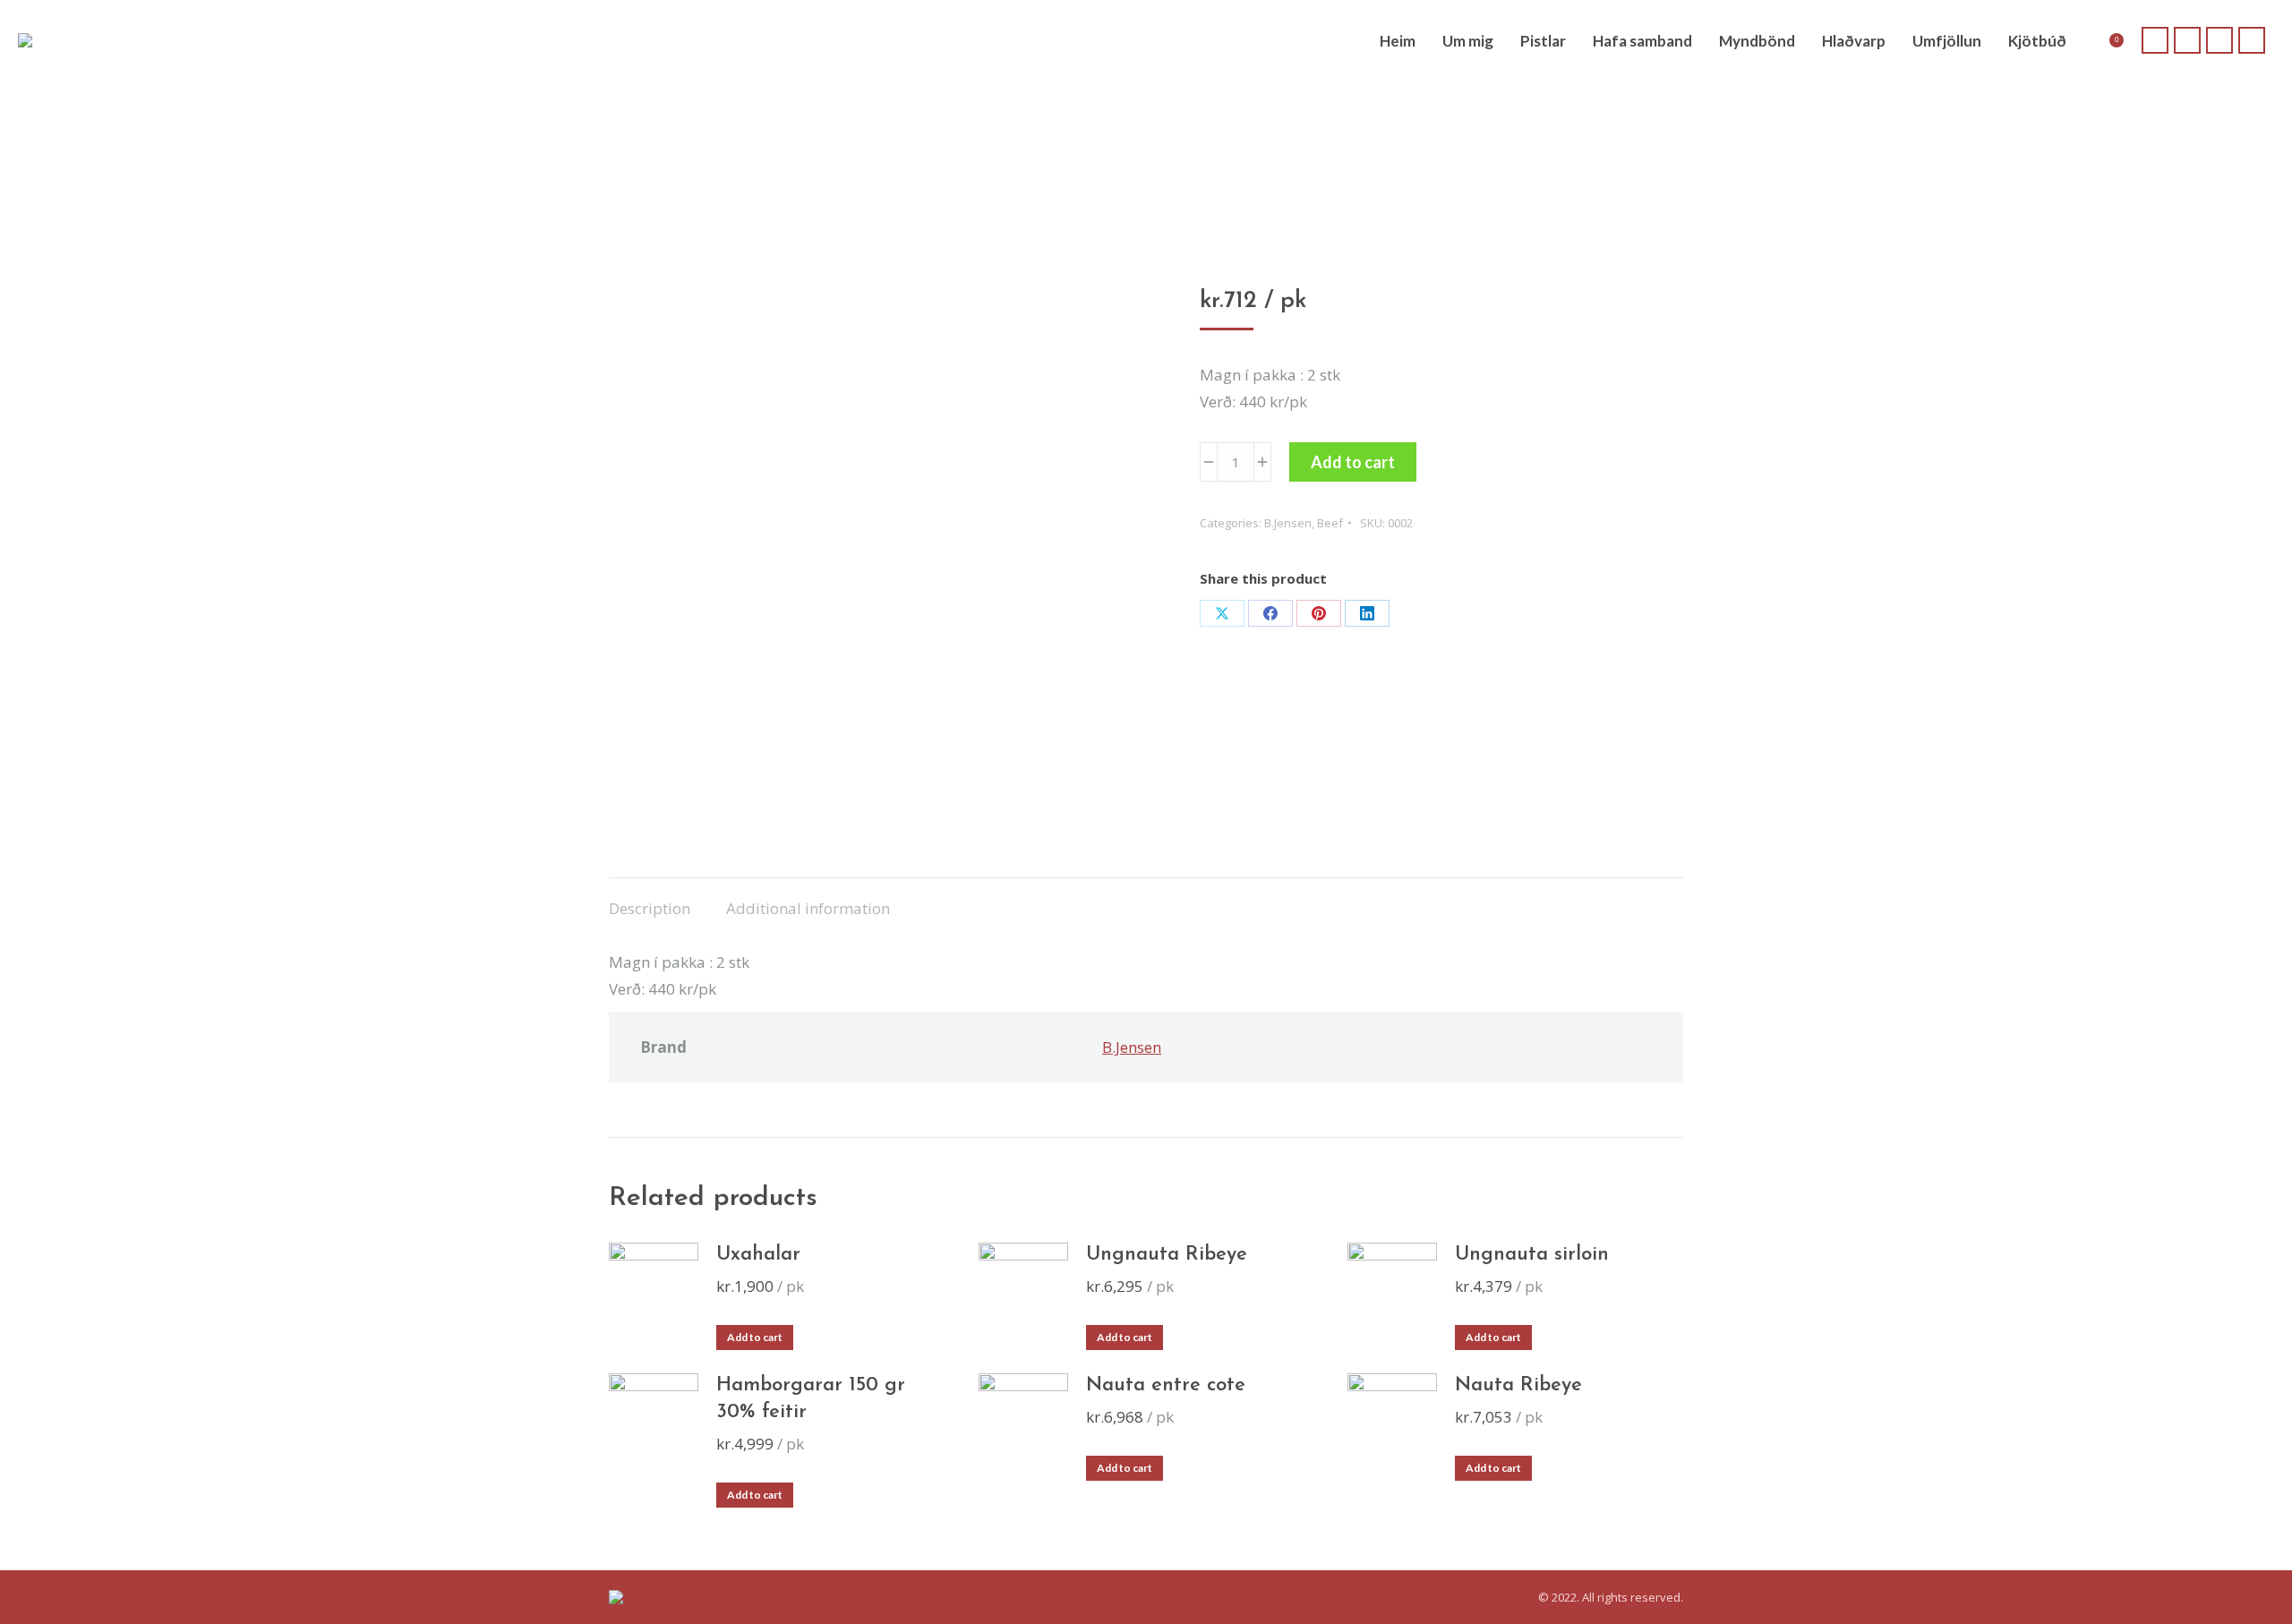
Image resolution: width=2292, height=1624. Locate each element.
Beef (1330, 523)
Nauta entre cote (1166, 1385)
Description (650, 908)
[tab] (650, 900)
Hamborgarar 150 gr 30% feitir (811, 1399)
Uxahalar (758, 1255)
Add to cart (1353, 462)
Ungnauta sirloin (1532, 1255)
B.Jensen (1288, 523)
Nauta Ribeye (1518, 1385)
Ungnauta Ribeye (1167, 1255)
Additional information (808, 908)
